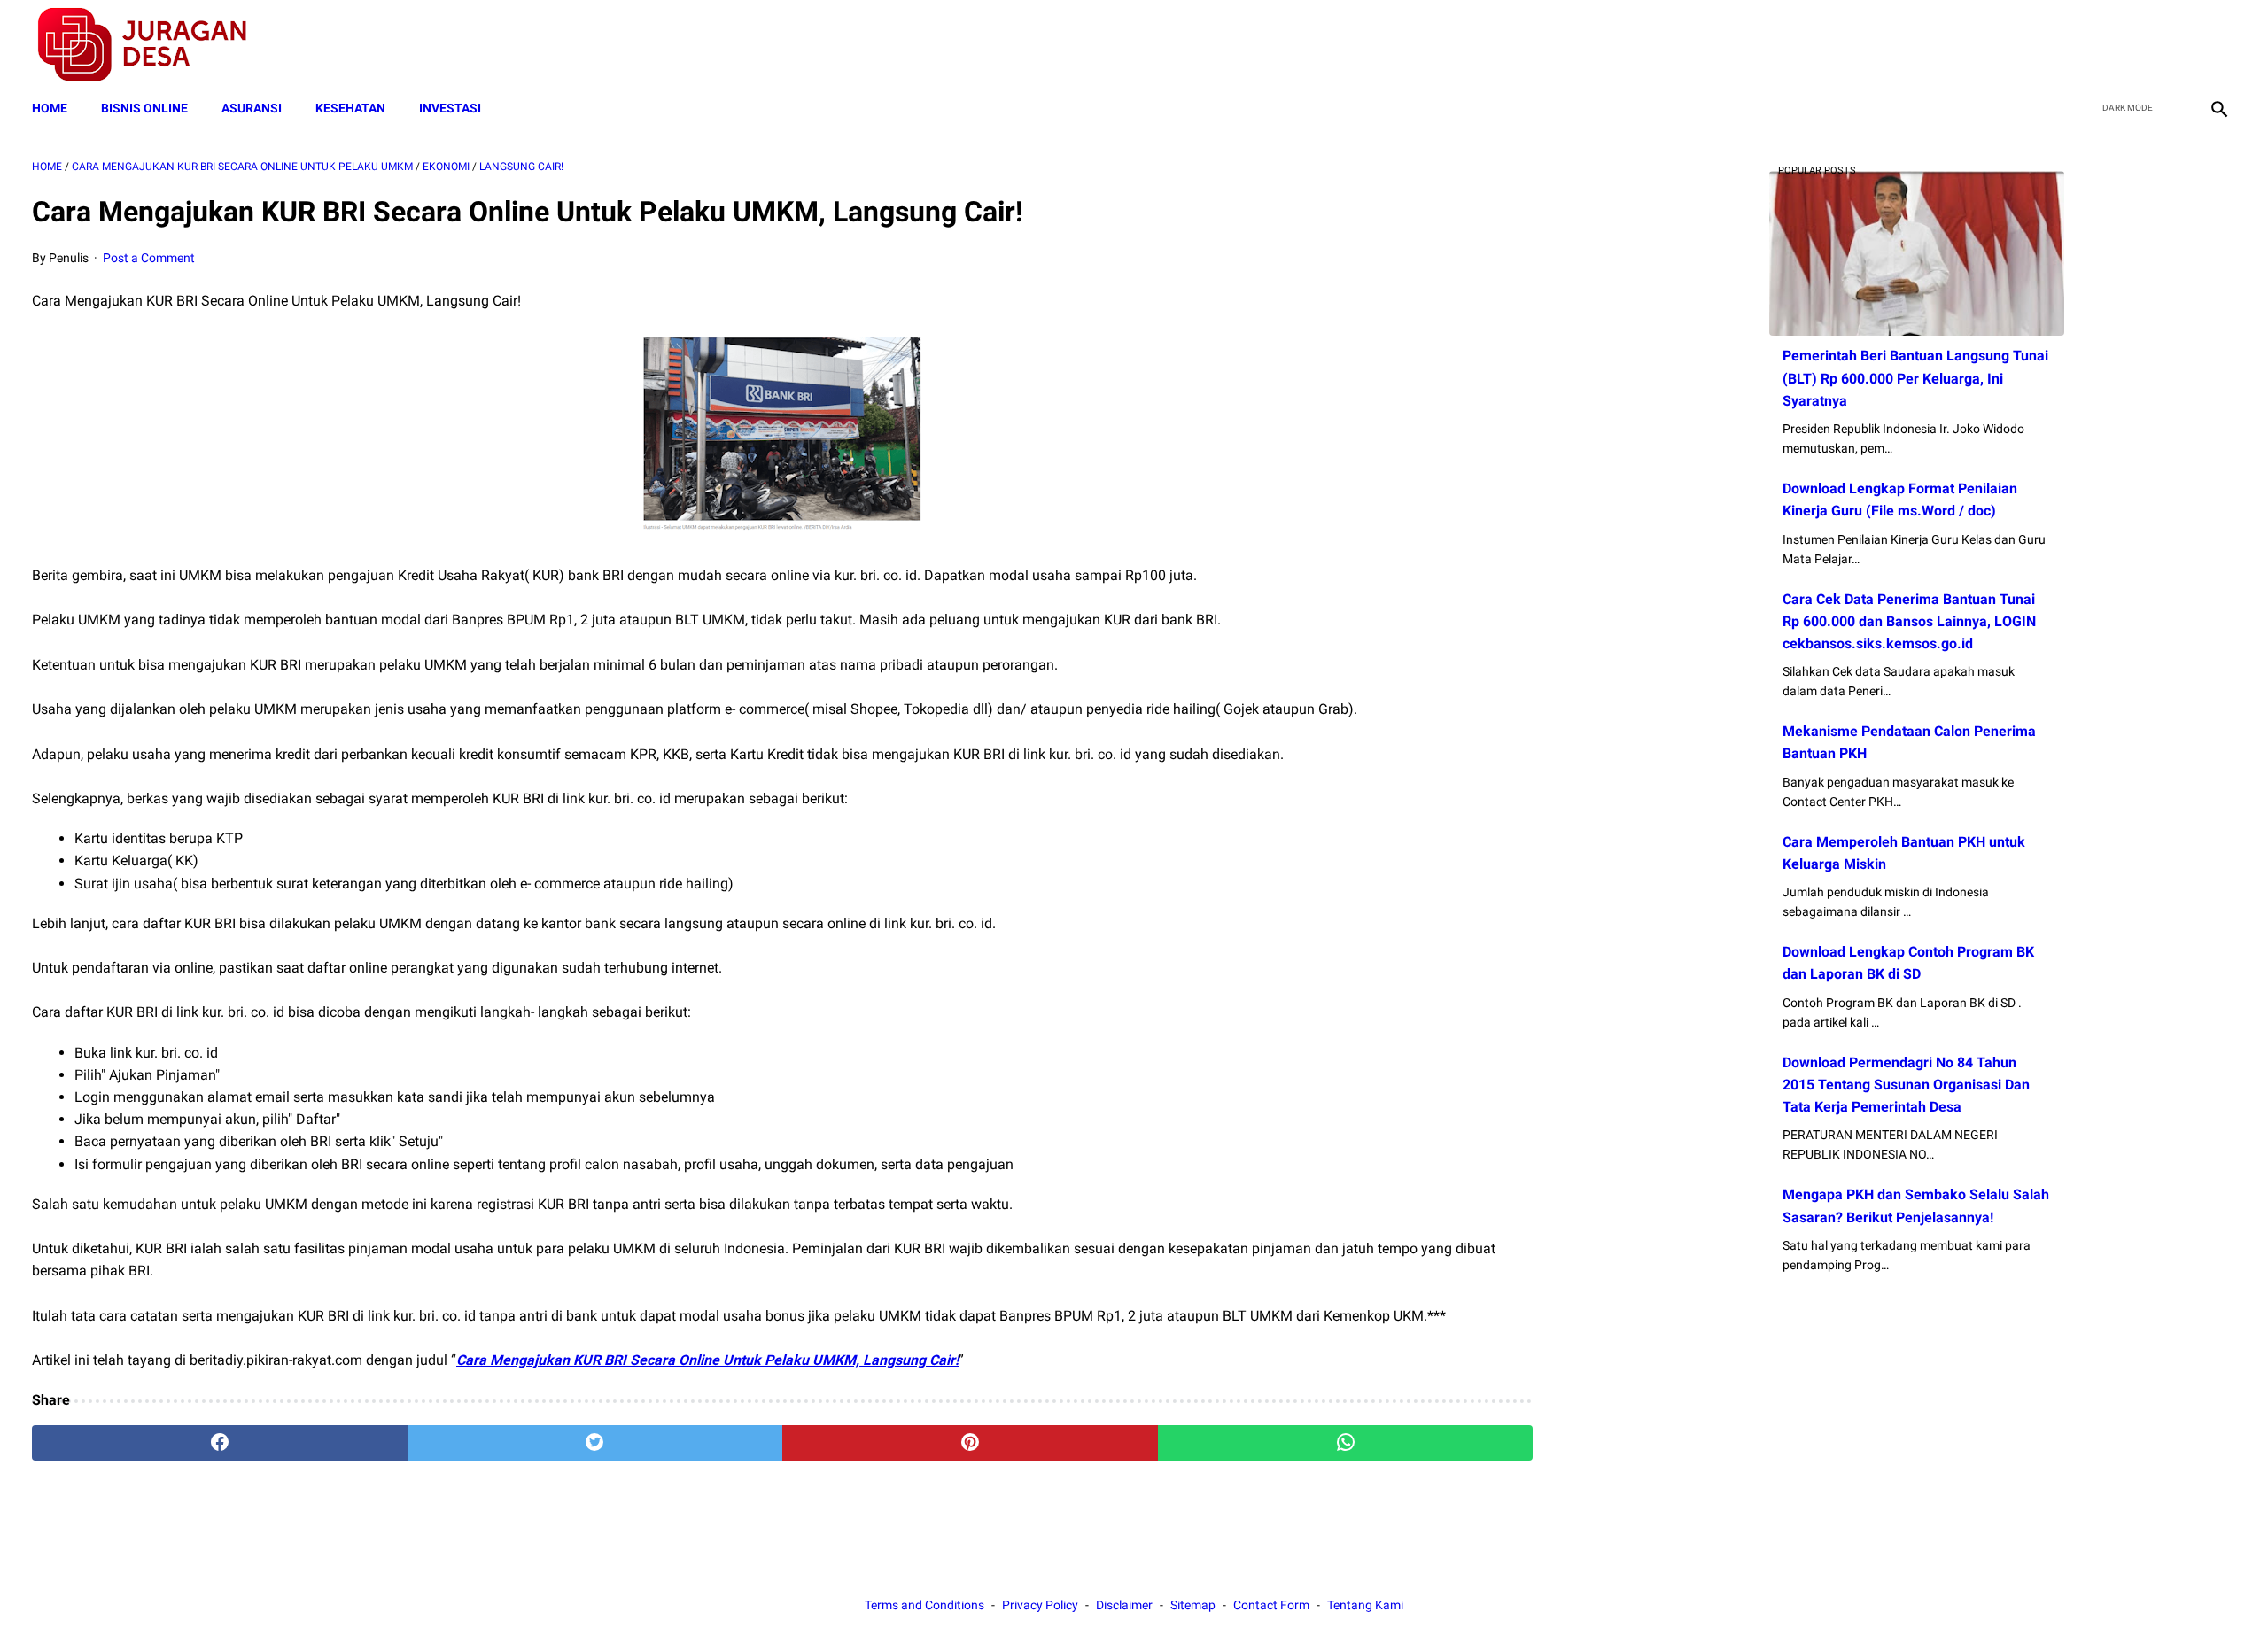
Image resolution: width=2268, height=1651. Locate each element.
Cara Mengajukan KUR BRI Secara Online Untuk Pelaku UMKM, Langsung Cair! (707, 1360)
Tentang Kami (1365, 1605)
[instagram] (2217, 45)
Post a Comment (149, 258)
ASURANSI (252, 108)
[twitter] (2134, 45)
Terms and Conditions (924, 1605)
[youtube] (2175, 45)
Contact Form (1271, 1605)
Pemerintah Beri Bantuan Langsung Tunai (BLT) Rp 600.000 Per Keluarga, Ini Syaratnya (1915, 378)
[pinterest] (970, 1443)
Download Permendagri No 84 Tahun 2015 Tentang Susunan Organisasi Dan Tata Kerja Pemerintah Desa (1906, 1085)
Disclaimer (1124, 1605)
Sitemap (1193, 1605)
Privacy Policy (1040, 1605)
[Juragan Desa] (154, 45)
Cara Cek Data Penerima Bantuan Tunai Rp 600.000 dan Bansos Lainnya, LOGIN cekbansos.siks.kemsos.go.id (1909, 621)
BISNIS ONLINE (144, 108)
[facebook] (2092, 45)
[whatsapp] (1346, 1443)
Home (50, 108)
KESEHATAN (350, 108)
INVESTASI (450, 108)
